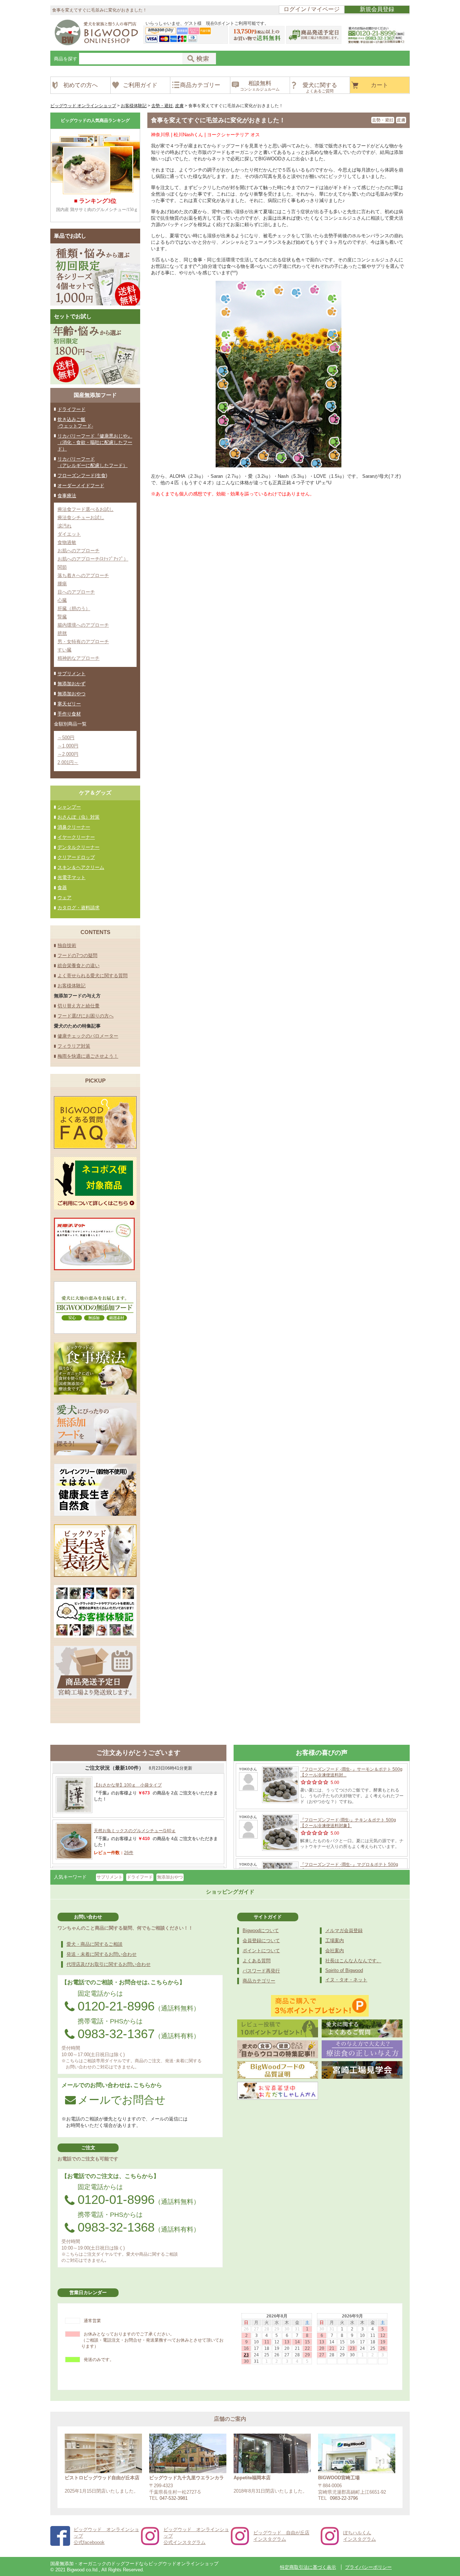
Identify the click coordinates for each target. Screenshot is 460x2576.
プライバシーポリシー (368, 2567)
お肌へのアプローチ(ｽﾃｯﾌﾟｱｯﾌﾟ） (93, 559)
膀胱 (62, 633)
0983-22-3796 (344, 2498)
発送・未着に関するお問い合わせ (102, 1954)
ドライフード (72, 409)
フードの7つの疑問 (77, 955)
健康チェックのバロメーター (88, 1036)
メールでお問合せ (122, 2100)
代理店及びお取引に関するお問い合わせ (109, 1964)
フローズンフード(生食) (82, 475)
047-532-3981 (174, 2498)
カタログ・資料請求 (79, 908)
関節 (62, 567)
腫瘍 (62, 584)
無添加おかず (72, 684)
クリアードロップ (76, 857)
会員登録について (261, 1941)
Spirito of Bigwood (344, 1970)
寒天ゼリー (69, 704)
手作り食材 (69, 714)
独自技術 (67, 945)
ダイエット (69, 534)
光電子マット (72, 877)
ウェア (65, 898)
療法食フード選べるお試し (86, 509)
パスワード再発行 (261, 1971)
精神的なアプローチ (79, 658)
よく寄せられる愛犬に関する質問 (93, 976)
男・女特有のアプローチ (83, 642)
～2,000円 (68, 754)
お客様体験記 (72, 986)
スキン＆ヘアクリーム (81, 867)
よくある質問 (257, 1961)
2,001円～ (68, 762)
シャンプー (69, 807)
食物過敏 (67, 542)
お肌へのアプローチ (79, 551)
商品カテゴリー (259, 1981)
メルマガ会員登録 (344, 1930)
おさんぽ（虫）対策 (79, 817)
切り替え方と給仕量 (79, 1006)
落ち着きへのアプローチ (83, 575)
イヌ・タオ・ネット (346, 1980)
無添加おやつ (72, 694)
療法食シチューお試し (81, 518)
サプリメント (72, 674)
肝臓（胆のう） (74, 608)
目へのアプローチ (76, 592)
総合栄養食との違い (79, 966)
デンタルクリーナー (79, 847)
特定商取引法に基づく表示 (308, 2567)
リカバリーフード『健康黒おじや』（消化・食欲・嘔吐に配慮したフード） (95, 442)
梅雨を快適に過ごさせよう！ (88, 1056)
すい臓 (65, 650)
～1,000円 (68, 746)
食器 (62, 887)
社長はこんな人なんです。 (353, 1961)
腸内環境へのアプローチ (83, 625)
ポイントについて (261, 1951)
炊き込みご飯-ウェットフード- (75, 423)
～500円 (66, 738)
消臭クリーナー (74, 827)
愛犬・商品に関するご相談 (95, 1944)
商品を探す (66, 59)
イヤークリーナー (76, 837)
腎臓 (62, 617)
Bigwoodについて (261, 1930)
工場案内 (335, 1941)
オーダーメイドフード (81, 486)
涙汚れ (65, 526)
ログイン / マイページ (312, 9)
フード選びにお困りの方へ (86, 1016)
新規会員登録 (377, 9)
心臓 (62, 600)
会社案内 (335, 1951)
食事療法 (67, 496)
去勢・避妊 (383, 120)
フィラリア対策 (74, 1046)
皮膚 (401, 120)
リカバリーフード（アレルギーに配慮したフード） (93, 462)
